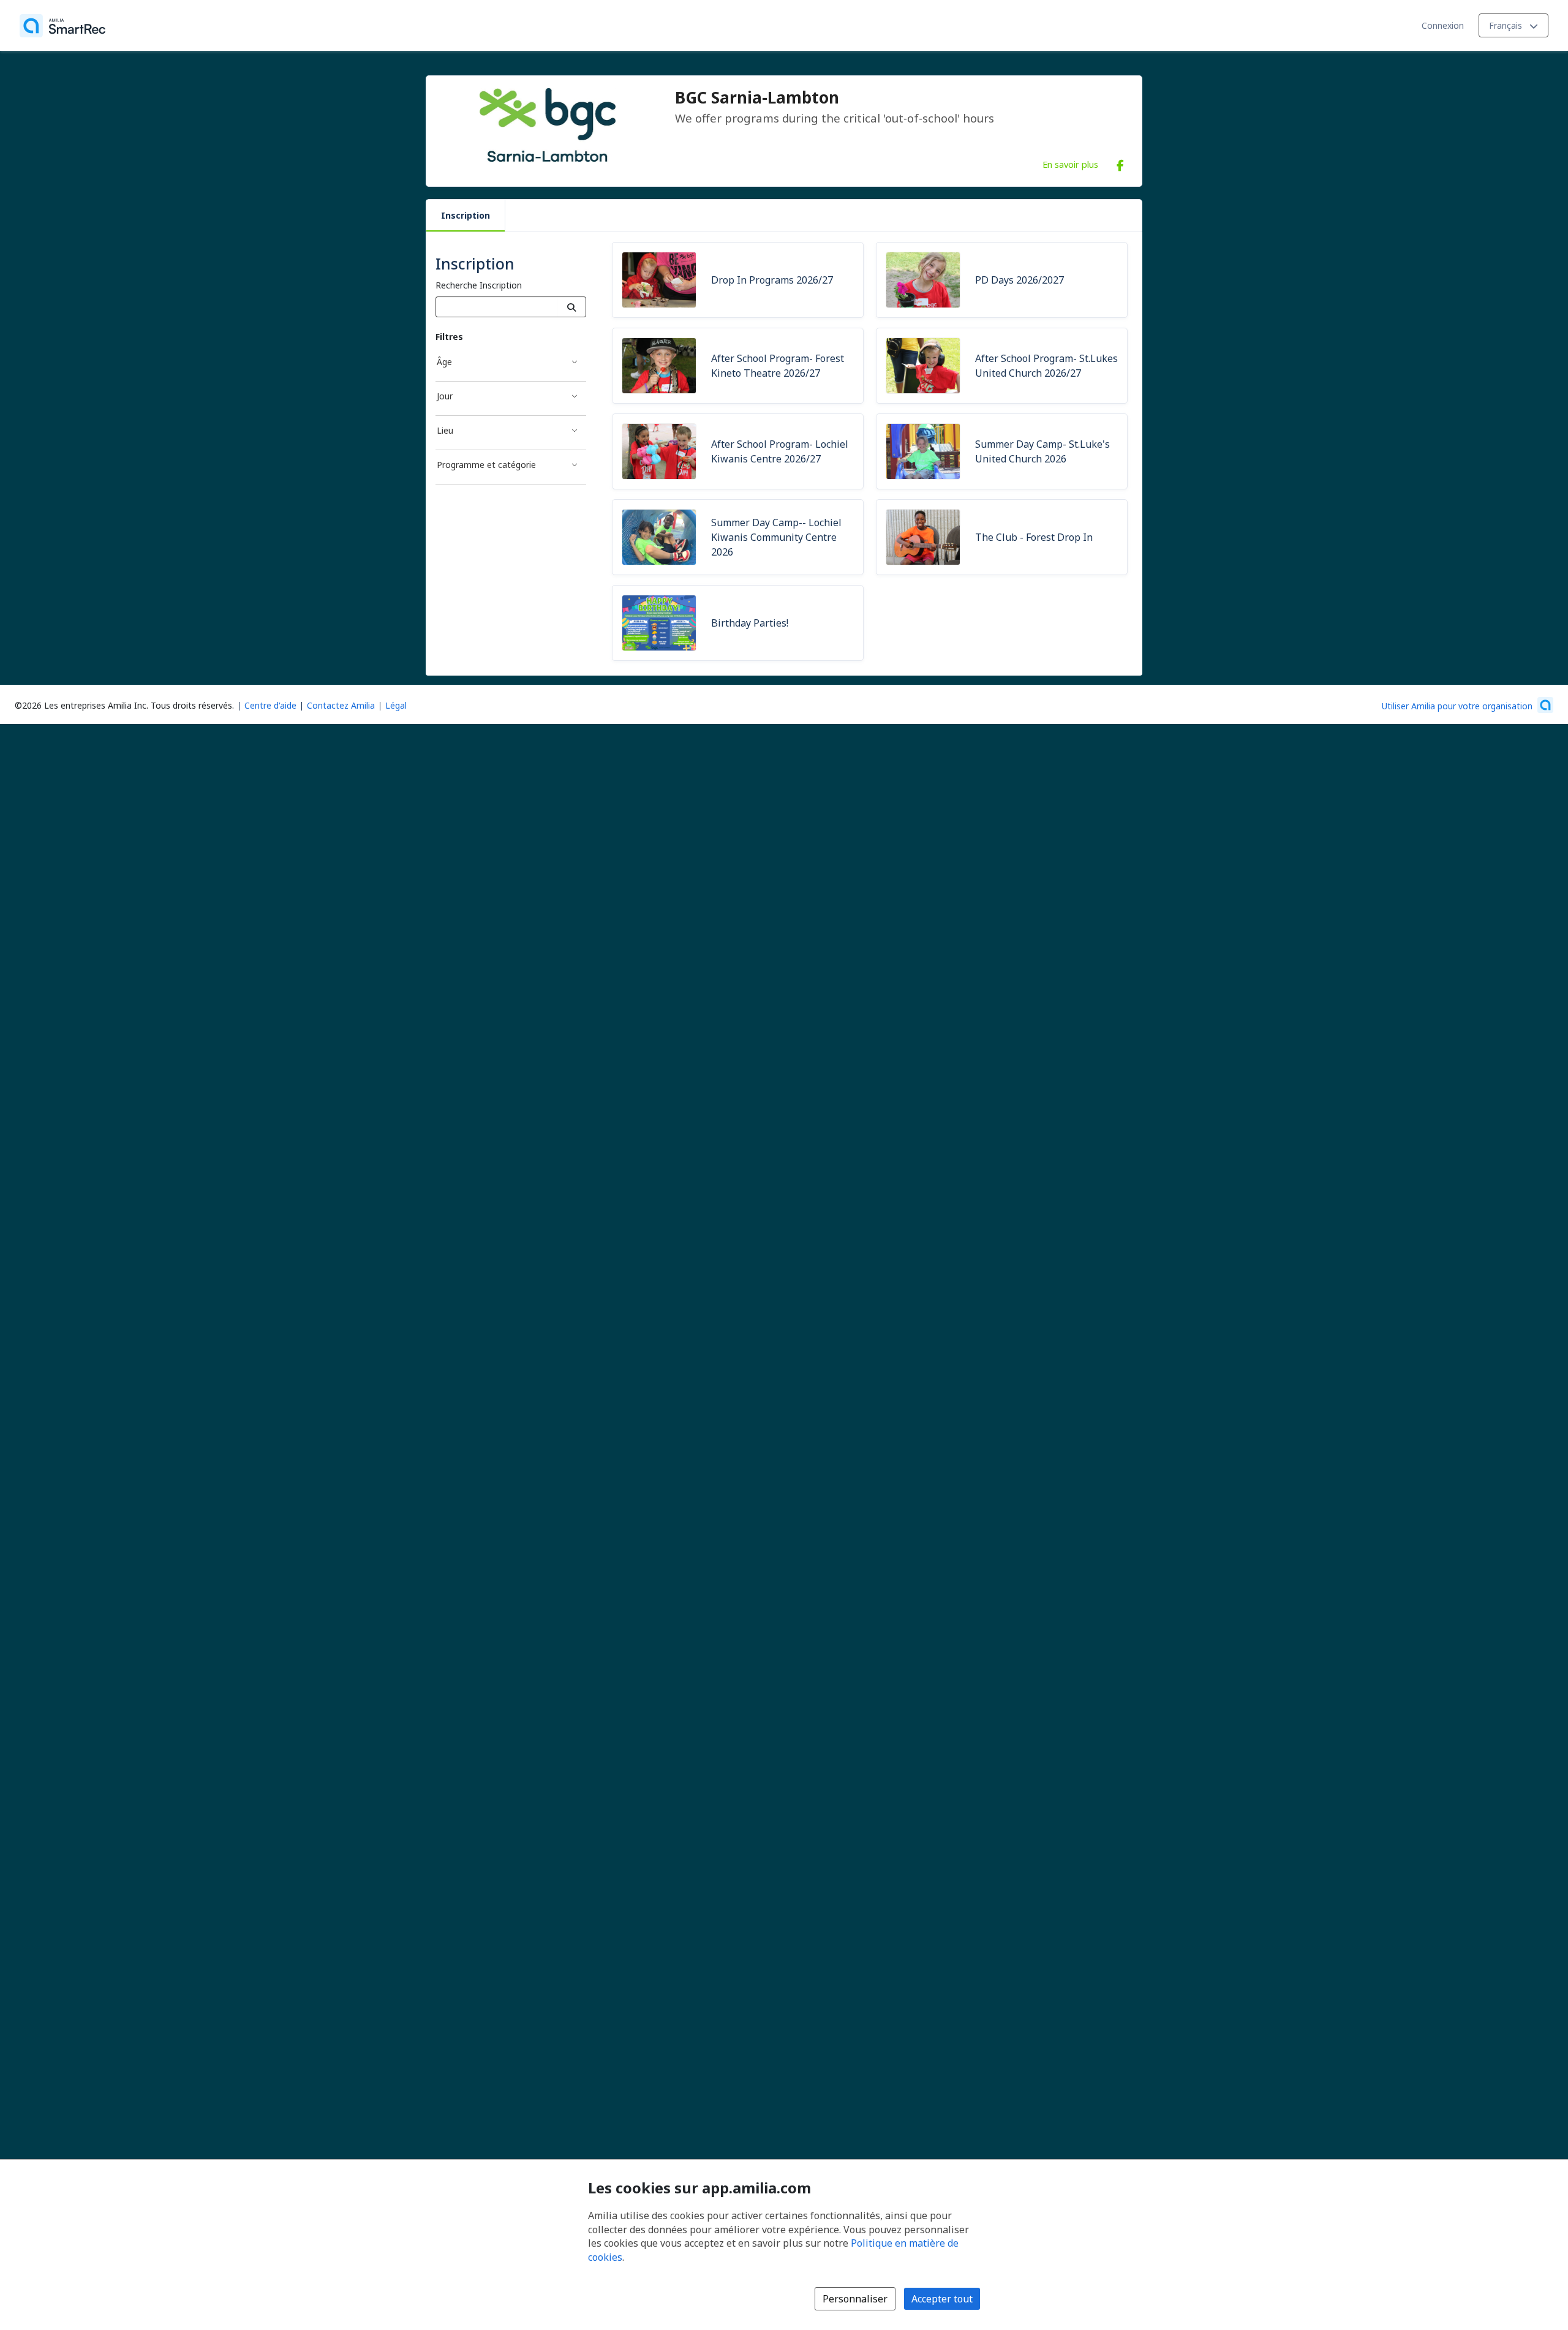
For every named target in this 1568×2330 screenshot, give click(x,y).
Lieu (445, 430)
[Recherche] (572, 307)
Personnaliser (855, 2299)
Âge (444, 362)
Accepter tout (942, 2299)
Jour (445, 396)
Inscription (466, 215)
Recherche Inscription (479, 285)
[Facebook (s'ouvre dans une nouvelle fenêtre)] (1120, 163)
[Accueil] (62, 26)
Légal (396, 705)
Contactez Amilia (341, 705)
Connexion (1443, 25)
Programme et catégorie (486, 465)
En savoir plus (1070, 164)
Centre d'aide (270, 705)
